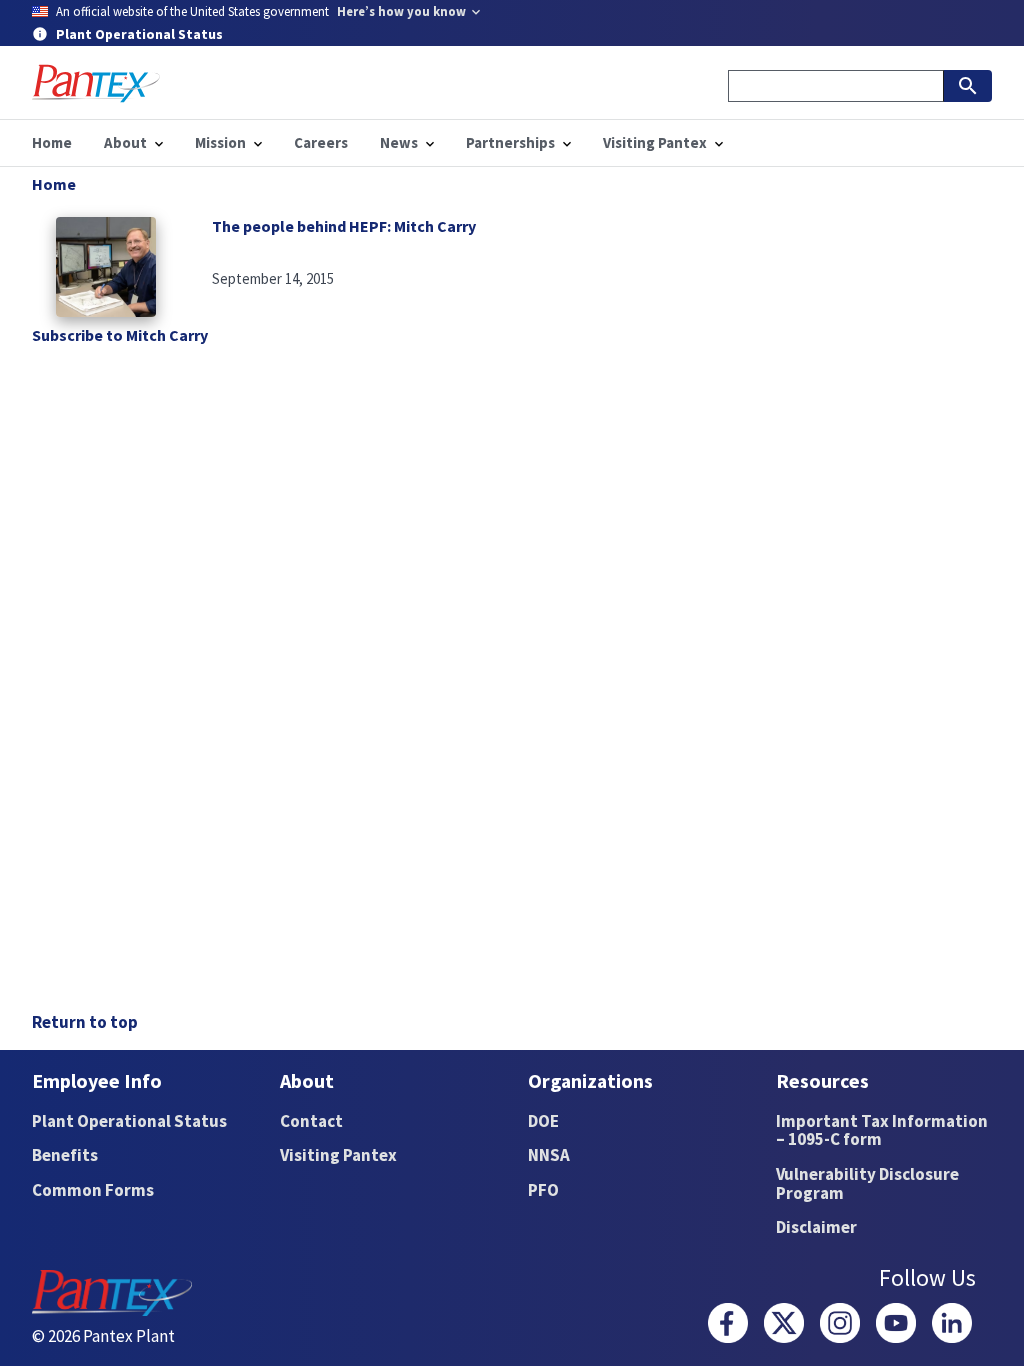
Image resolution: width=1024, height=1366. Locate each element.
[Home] (96, 83)
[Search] (968, 86)
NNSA (549, 1155)
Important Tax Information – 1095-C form (882, 1130)
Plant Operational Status (129, 1121)
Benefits (65, 1155)
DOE (543, 1121)
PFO (543, 1190)
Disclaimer (816, 1227)
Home (54, 184)
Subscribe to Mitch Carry (120, 335)
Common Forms (93, 1190)
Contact (311, 1121)
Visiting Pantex (338, 1155)
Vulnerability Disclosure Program (867, 1183)
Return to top (85, 1022)
